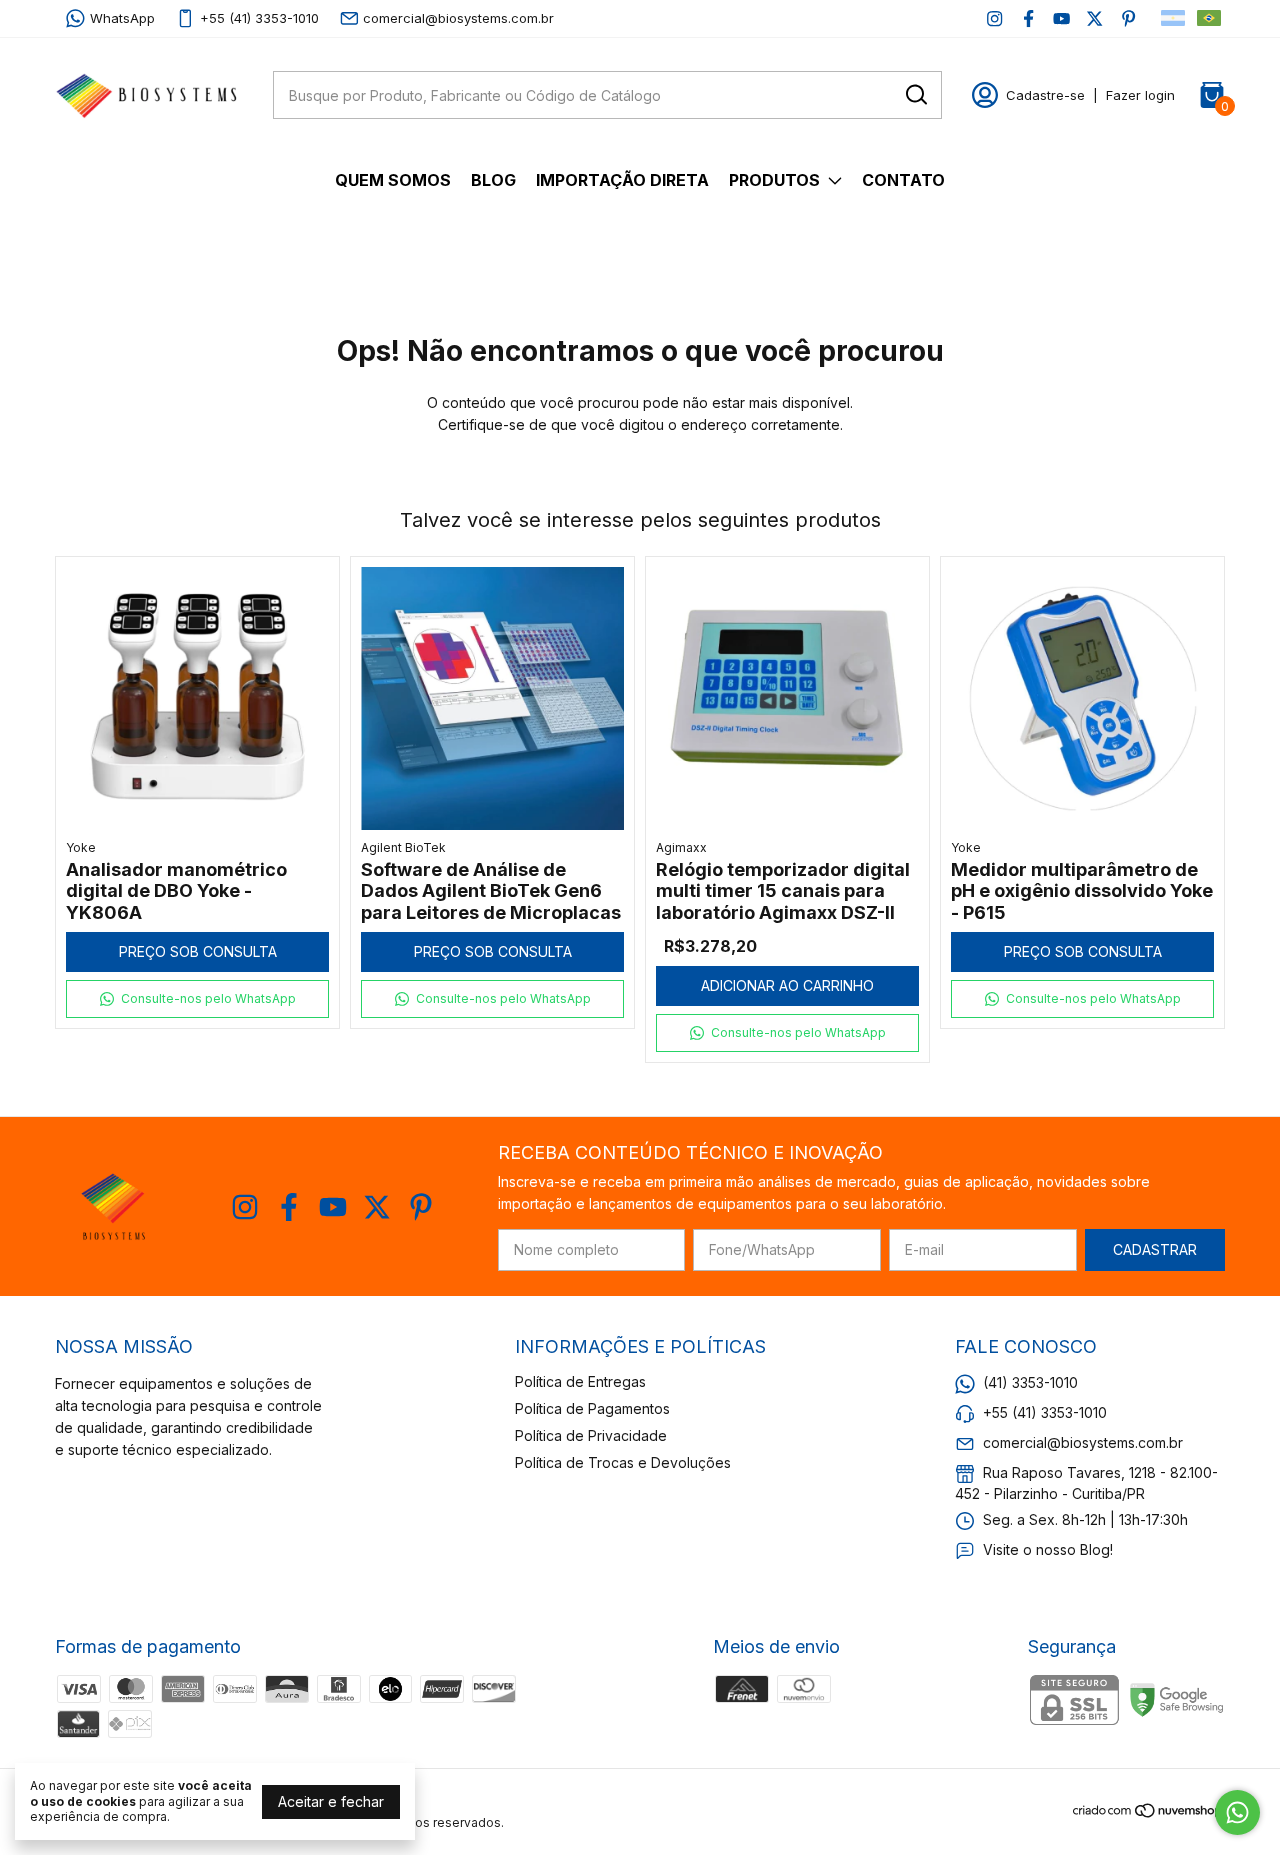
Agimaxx (681, 847)
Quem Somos (393, 180)
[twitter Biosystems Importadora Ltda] (1094, 18)
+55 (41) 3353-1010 (259, 18)
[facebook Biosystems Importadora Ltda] (1028, 18)
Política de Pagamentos (592, 1408)
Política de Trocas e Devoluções (623, 1462)
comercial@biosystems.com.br (458, 18)
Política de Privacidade (591, 1435)
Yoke (81, 847)
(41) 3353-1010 (1030, 1382)
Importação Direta (622, 180)
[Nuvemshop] (1148, 1813)
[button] (197, 999)
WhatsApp (122, 18)
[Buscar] (915, 94)
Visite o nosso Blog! (1048, 1549)
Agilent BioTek (403, 847)
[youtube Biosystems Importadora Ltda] (1061, 18)
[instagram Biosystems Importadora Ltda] (994, 18)
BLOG (493, 180)
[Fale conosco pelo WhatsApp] (1237, 1812)
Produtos (774, 180)
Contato (903, 180)
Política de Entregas (580, 1381)
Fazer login (1140, 95)
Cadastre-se (1045, 95)
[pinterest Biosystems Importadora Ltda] (1128, 18)
